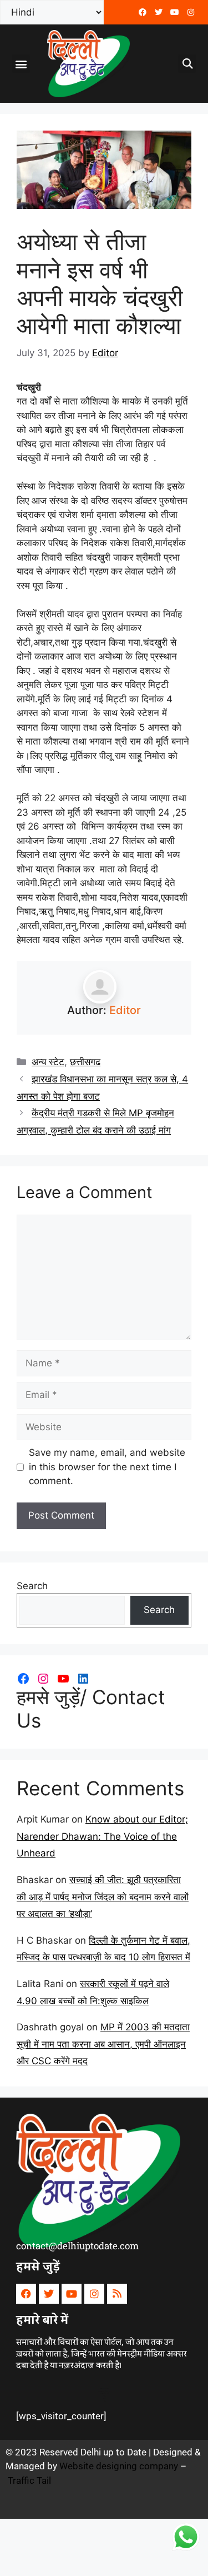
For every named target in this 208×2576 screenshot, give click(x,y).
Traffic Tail (29, 2480)
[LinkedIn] (83, 1679)
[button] (21, 64)
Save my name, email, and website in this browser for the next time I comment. (107, 1467)
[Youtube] (175, 12)
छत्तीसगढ (85, 1062)
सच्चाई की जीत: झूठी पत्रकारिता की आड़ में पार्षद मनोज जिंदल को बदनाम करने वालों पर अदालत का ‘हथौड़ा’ (103, 1897)
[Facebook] (143, 12)
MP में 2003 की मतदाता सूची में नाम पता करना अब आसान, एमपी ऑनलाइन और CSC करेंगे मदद (103, 2044)
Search (32, 1586)
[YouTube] (63, 1679)
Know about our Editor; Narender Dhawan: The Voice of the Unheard (102, 1836)
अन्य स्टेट (48, 1062)
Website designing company (119, 2466)
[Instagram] (43, 1679)
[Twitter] (159, 12)
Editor (125, 1010)
